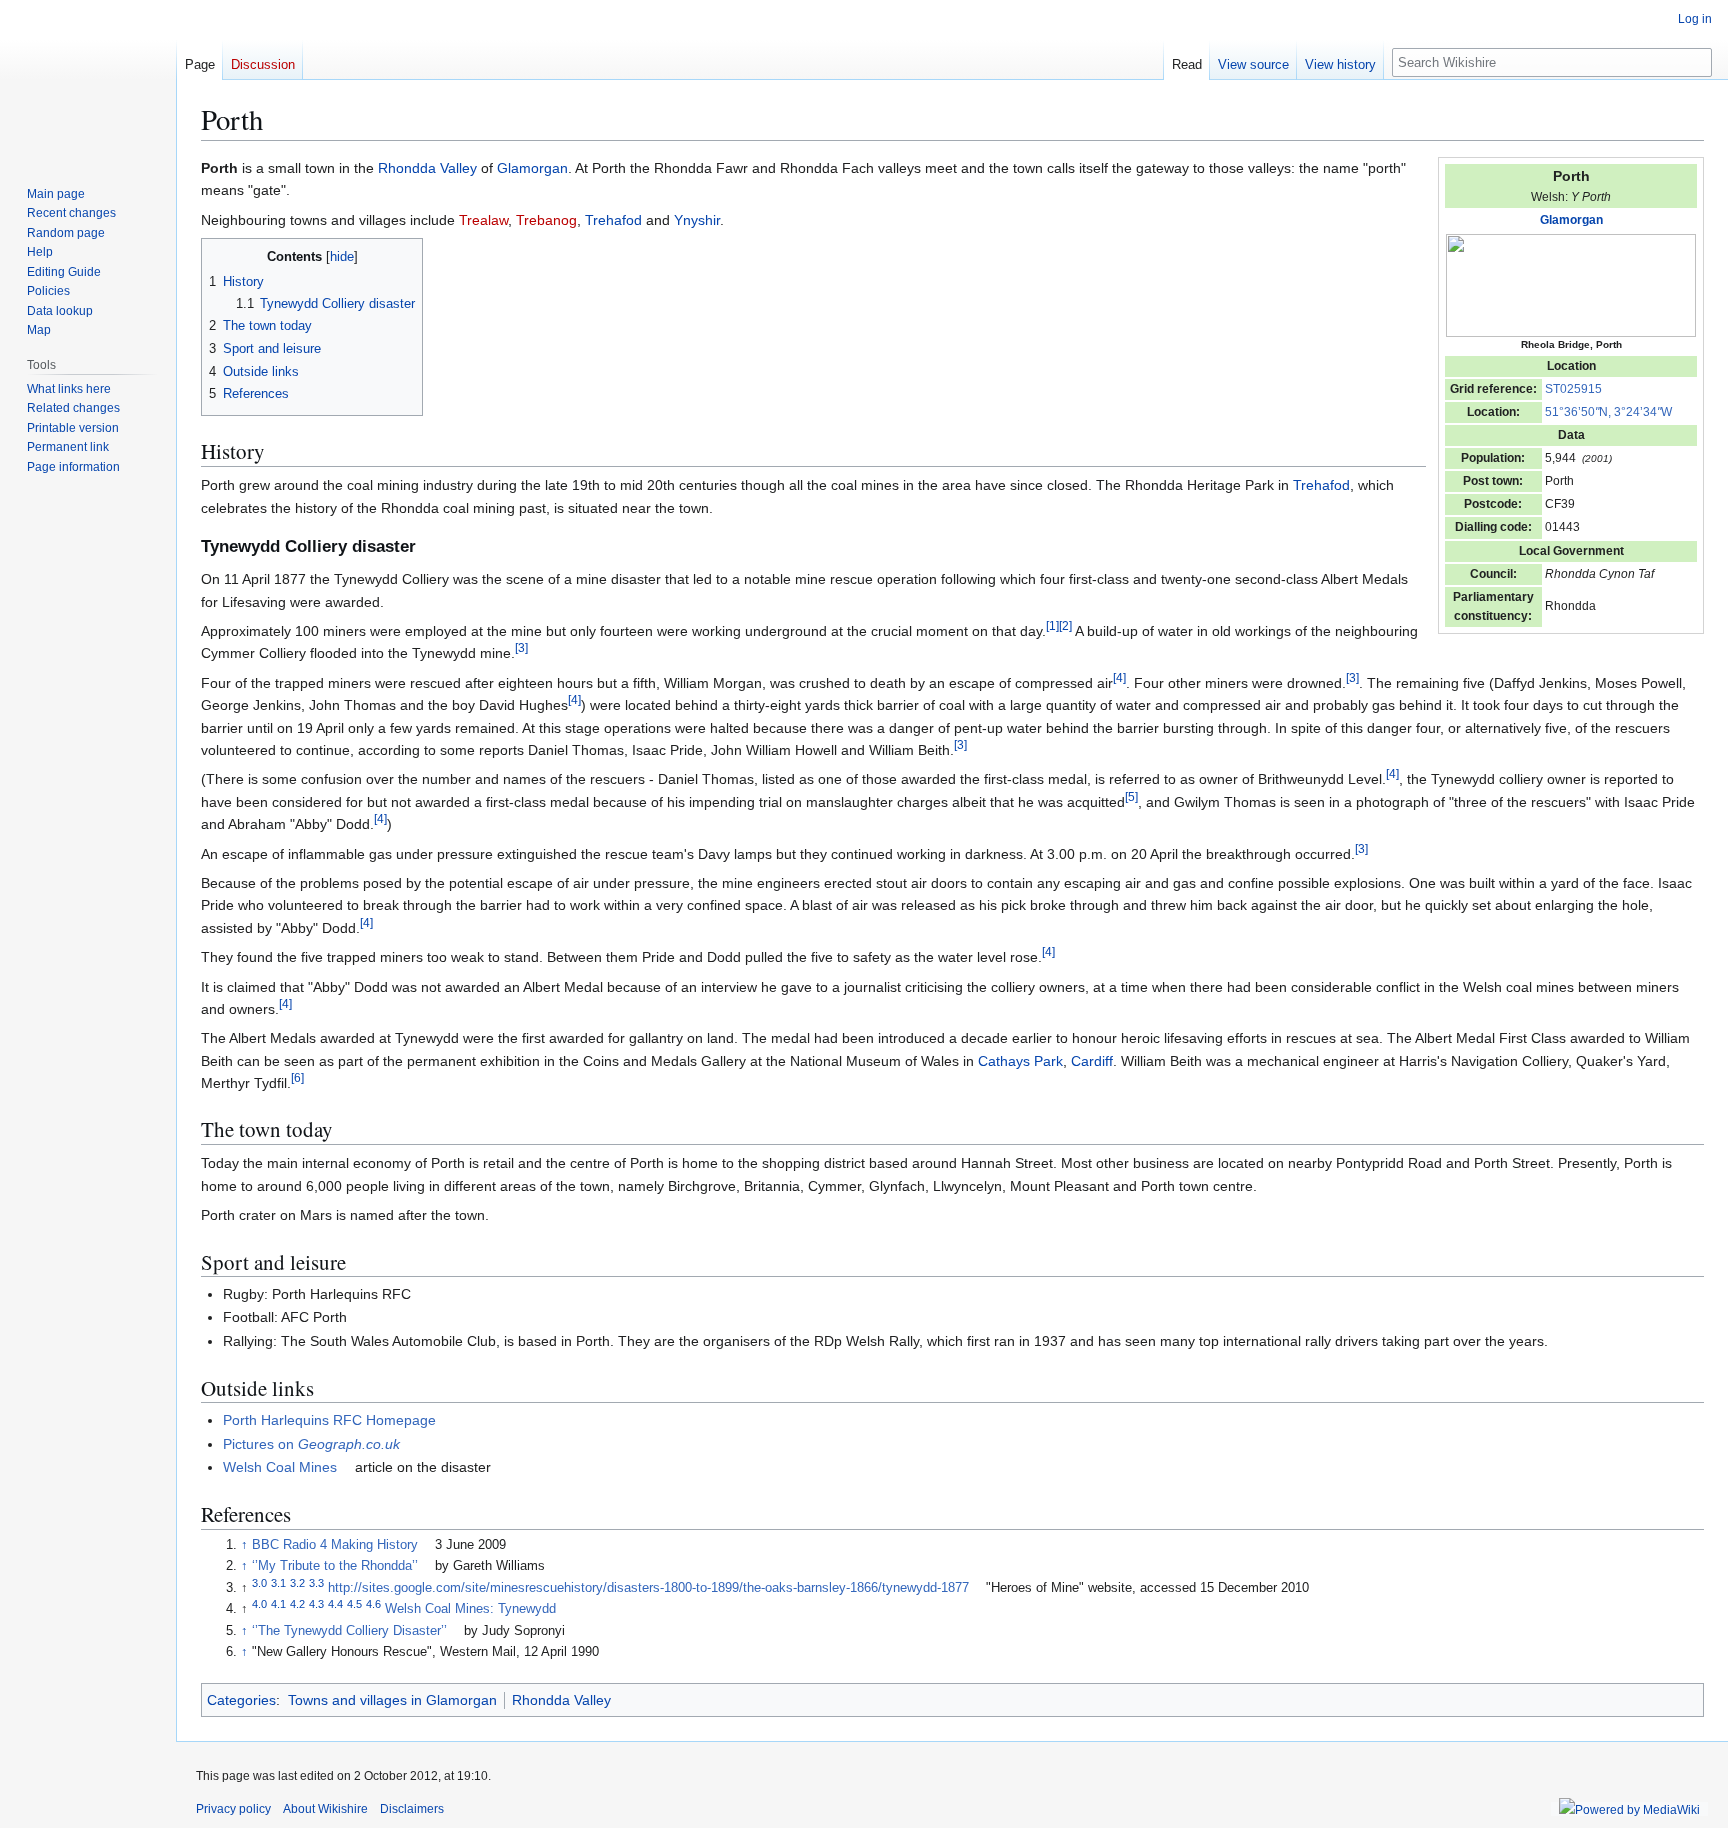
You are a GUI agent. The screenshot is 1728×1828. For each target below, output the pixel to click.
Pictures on (311, 1444)
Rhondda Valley (427, 168)
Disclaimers (412, 1809)
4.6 (373, 1604)
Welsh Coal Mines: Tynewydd (470, 1609)
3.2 (297, 1583)
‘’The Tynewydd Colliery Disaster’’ (349, 1631)
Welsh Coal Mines (280, 1467)
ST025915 (1573, 389)
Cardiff (1092, 1061)
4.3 (316, 1604)
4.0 (259, 1604)
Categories (241, 1700)
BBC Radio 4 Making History (335, 1545)
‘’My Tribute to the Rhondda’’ (335, 1566)
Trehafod (613, 220)
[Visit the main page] (88, 80)
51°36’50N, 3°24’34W (1608, 412)
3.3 (316, 1583)
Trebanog (546, 220)
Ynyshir (697, 220)
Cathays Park (1020, 1061)
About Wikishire (325, 1809)
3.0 (259, 1583)
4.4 (335, 1604)
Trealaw (483, 220)
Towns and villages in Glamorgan (392, 1700)
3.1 (278, 1583)
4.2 (297, 1604)
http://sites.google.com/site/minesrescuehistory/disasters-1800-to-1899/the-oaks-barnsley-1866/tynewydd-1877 (648, 1588)
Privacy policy (233, 1809)
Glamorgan (1571, 220)
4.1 (278, 1604)
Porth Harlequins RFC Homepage (329, 1420)
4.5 (354, 1604)
